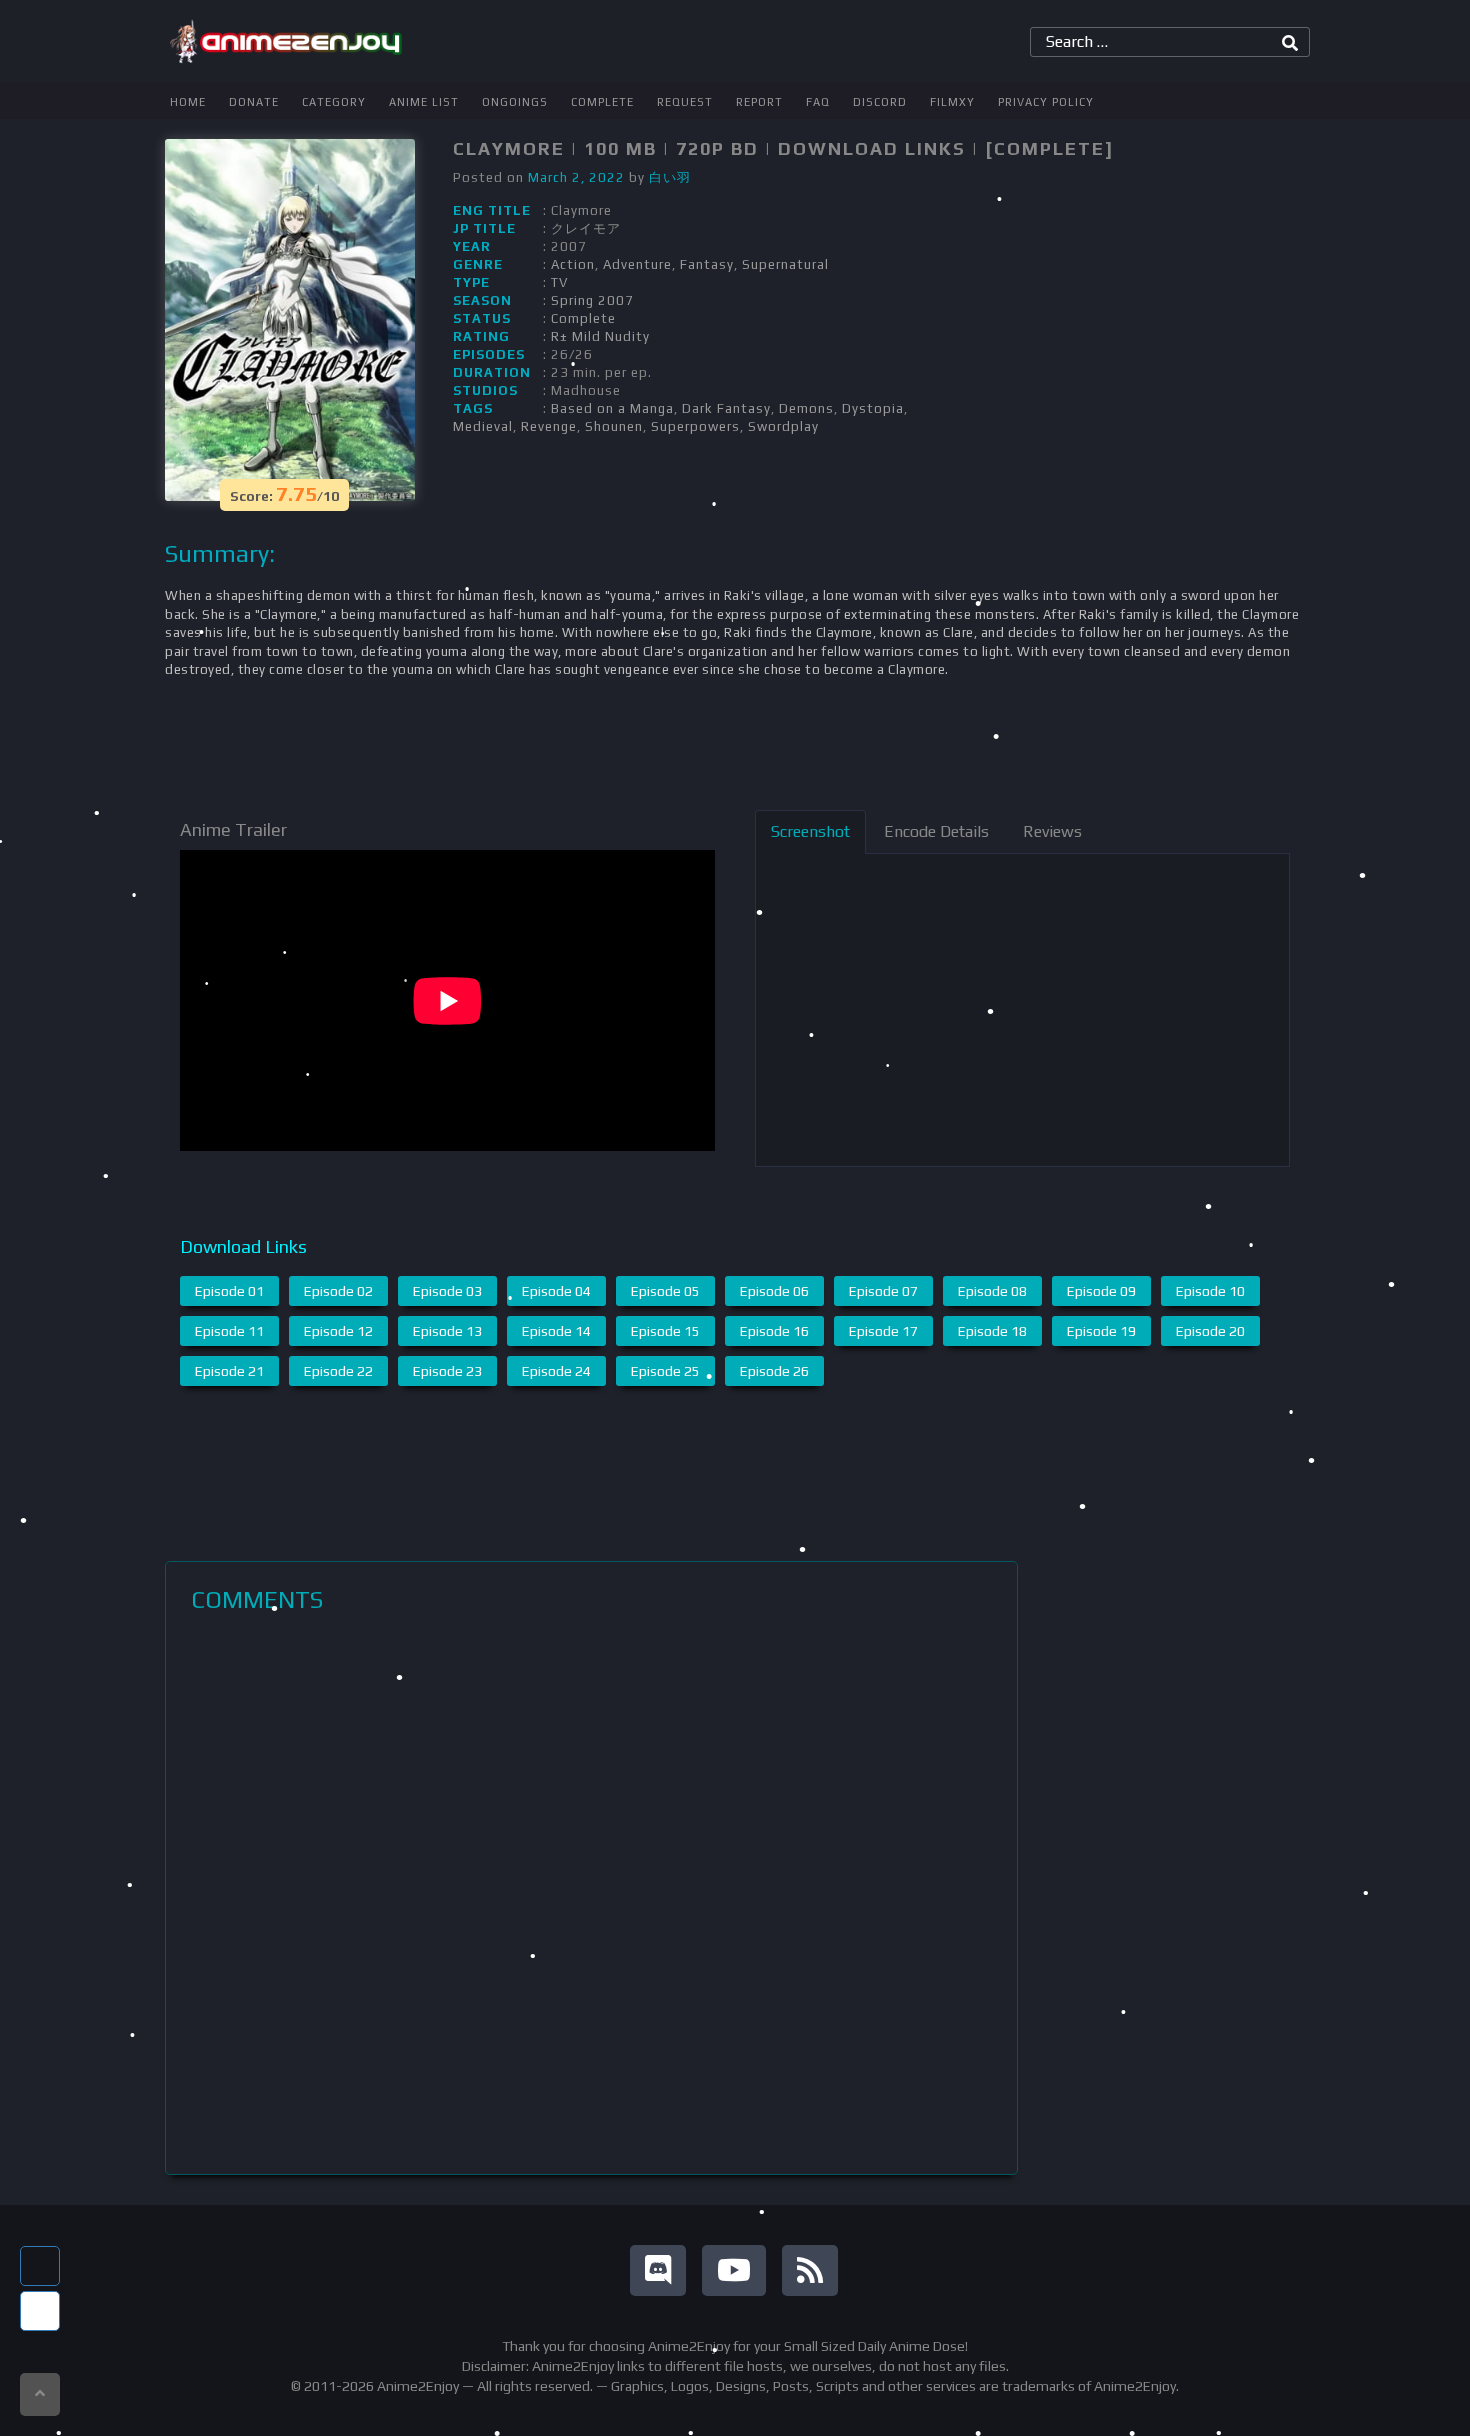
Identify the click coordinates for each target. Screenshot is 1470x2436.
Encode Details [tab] (936, 831)
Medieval (483, 426)
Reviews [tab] (1052, 831)
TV (559, 282)
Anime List (424, 102)
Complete (602, 102)
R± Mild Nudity (600, 336)
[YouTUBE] (734, 2270)
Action (573, 264)
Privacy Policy (1046, 102)
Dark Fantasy (726, 408)
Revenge (549, 426)
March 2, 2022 (576, 177)
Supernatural (785, 264)
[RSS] (810, 2270)
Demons (806, 408)
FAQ (818, 102)
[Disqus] (591, 1894)
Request (685, 102)
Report (759, 102)
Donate (254, 102)
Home (188, 102)
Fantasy (707, 264)
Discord (880, 102)
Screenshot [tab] (810, 831)
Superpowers (695, 426)
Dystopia (873, 408)
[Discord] (658, 2270)
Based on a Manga (612, 408)
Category (334, 102)
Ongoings (515, 102)
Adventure (637, 264)
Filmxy (952, 102)
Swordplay (783, 426)
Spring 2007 (592, 300)
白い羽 (670, 177)
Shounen (614, 426)
